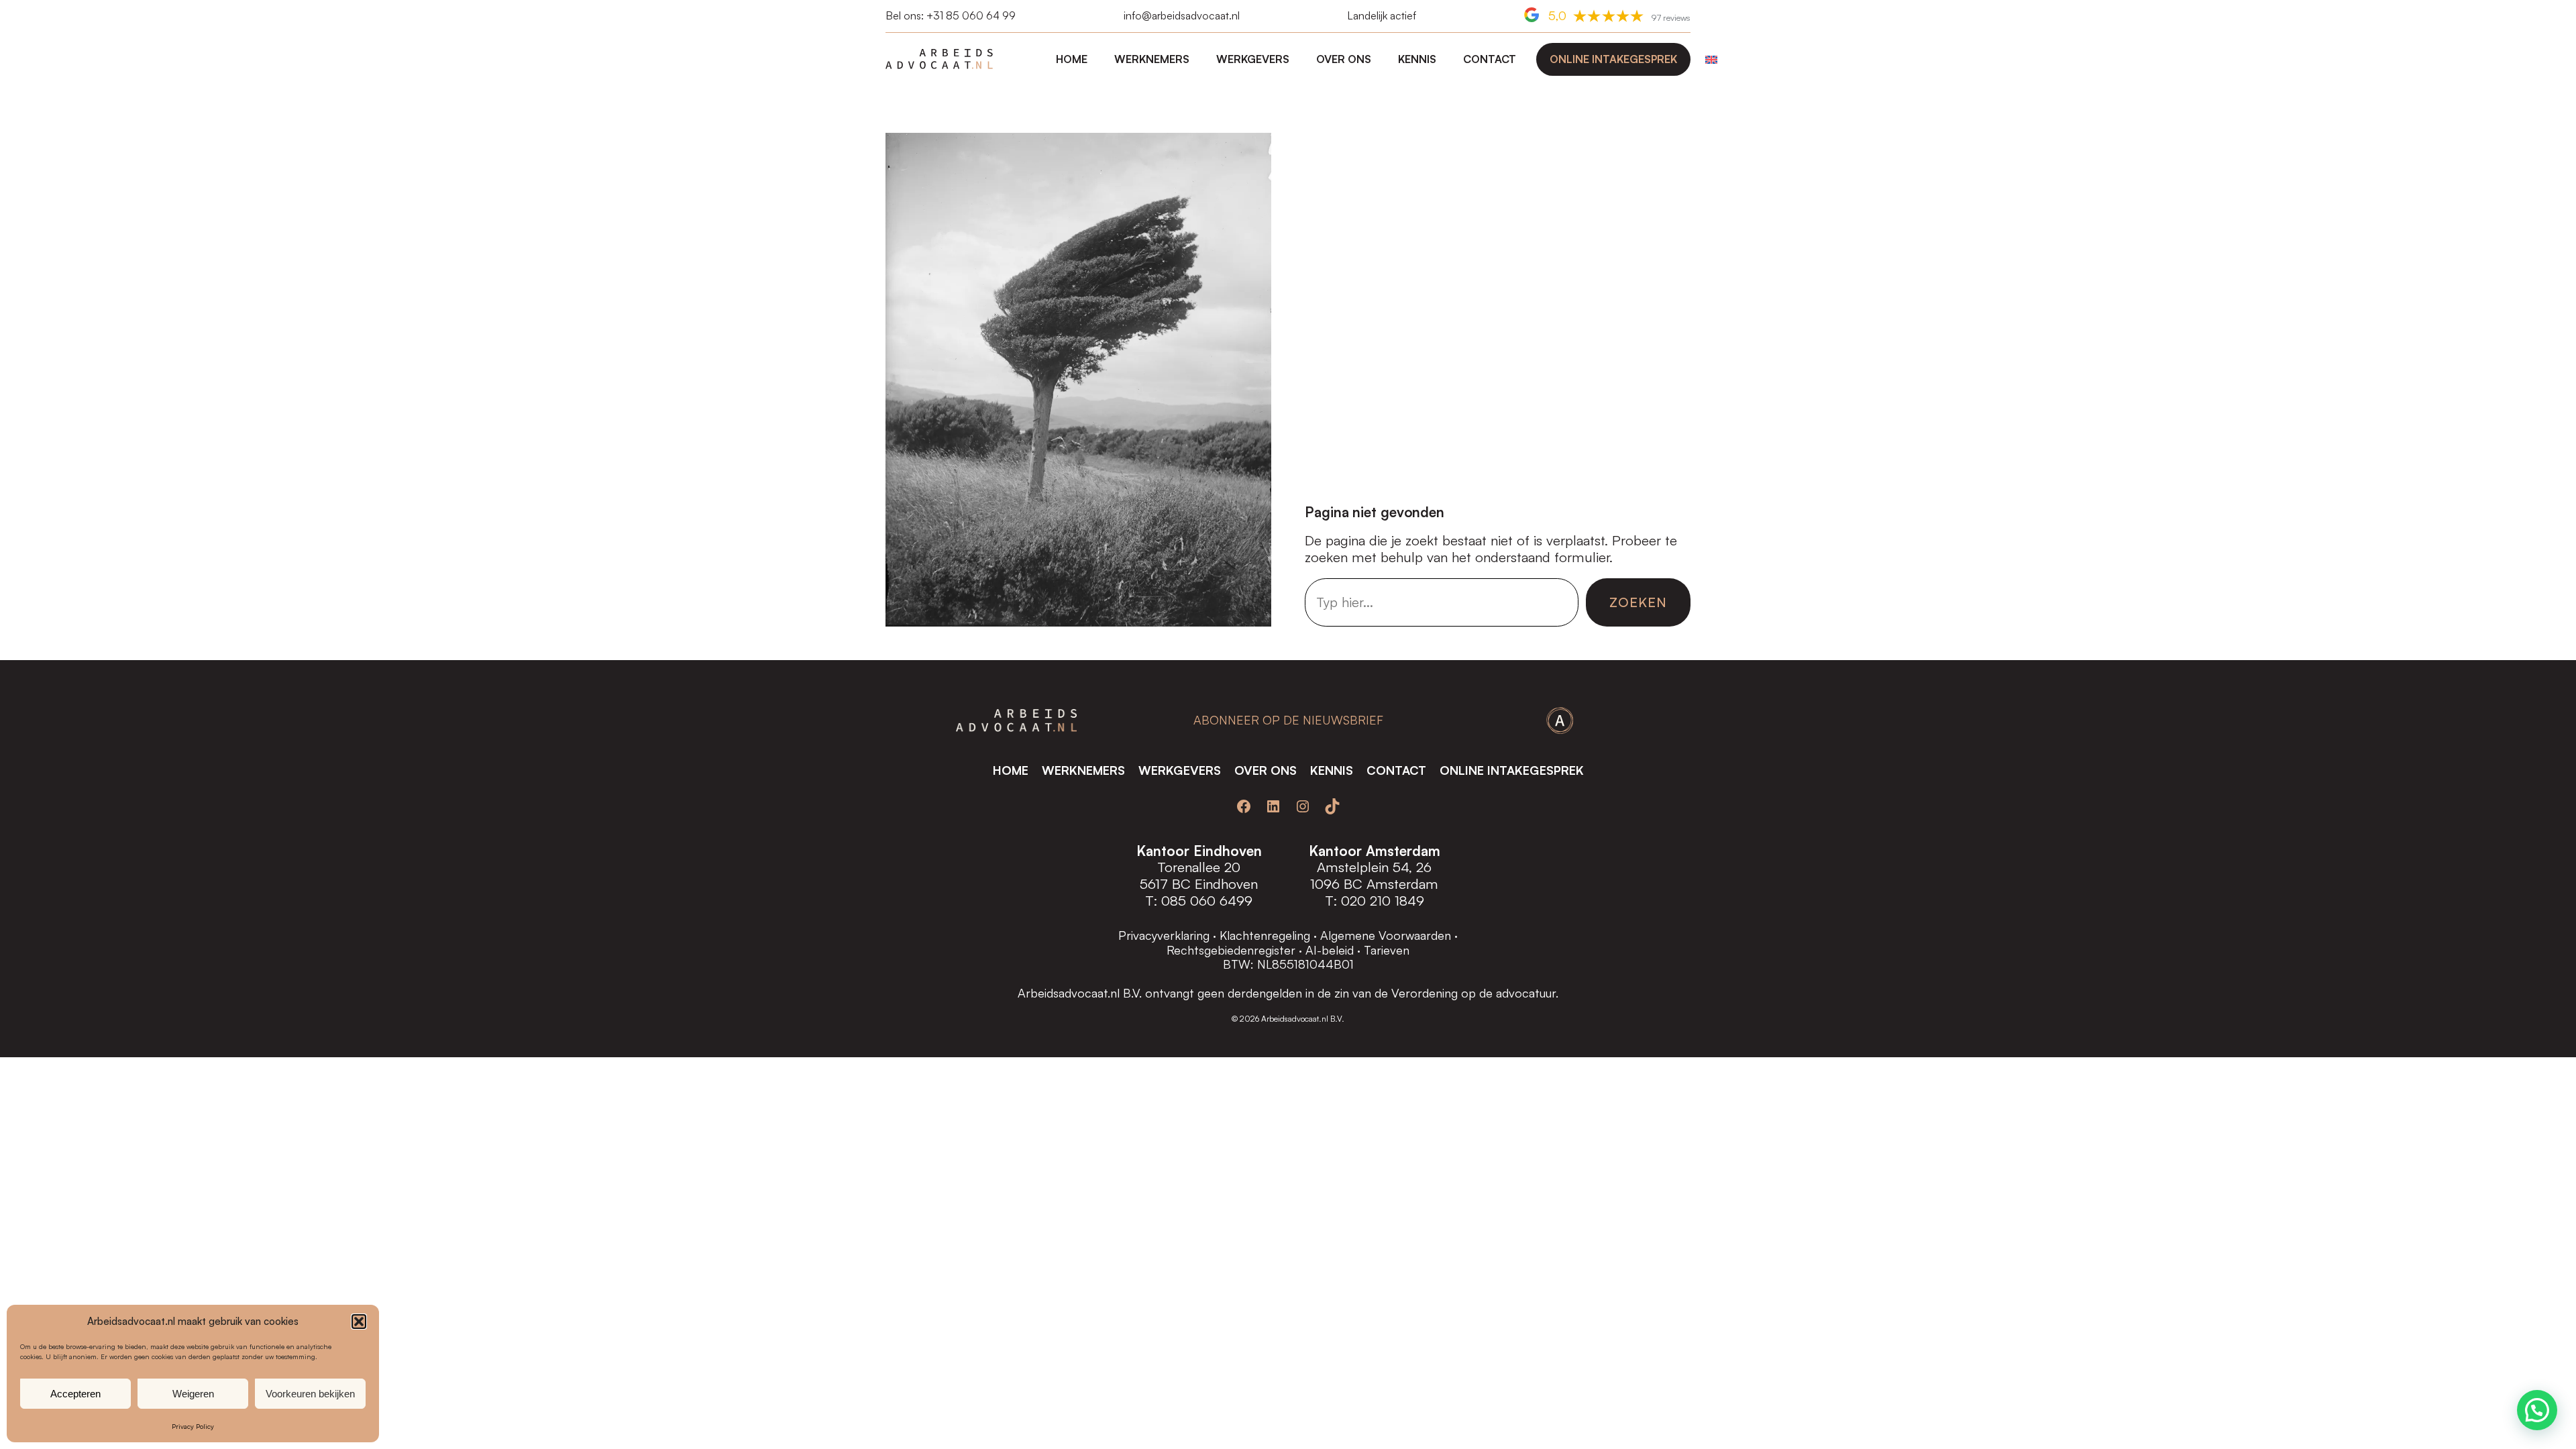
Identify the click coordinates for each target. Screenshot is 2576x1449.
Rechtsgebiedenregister (1231, 950)
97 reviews (1671, 17)
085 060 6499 (1207, 900)
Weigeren (193, 1394)
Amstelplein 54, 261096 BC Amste (1371, 875)
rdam (1422, 883)
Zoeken (1638, 602)
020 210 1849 (1383, 900)
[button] (359, 1322)
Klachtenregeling (1265, 935)
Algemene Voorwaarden (1386, 935)
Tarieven (1387, 950)
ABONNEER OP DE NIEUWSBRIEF (1288, 720)
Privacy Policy (193, 1426)
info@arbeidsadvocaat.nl (1182, 15)
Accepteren (75, 1394)
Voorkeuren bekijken (310, 1394)
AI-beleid (1330, 950)
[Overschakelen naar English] (1708, 59)
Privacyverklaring (1164, 935)
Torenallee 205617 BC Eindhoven (1199, 875)
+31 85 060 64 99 (971, 15)
